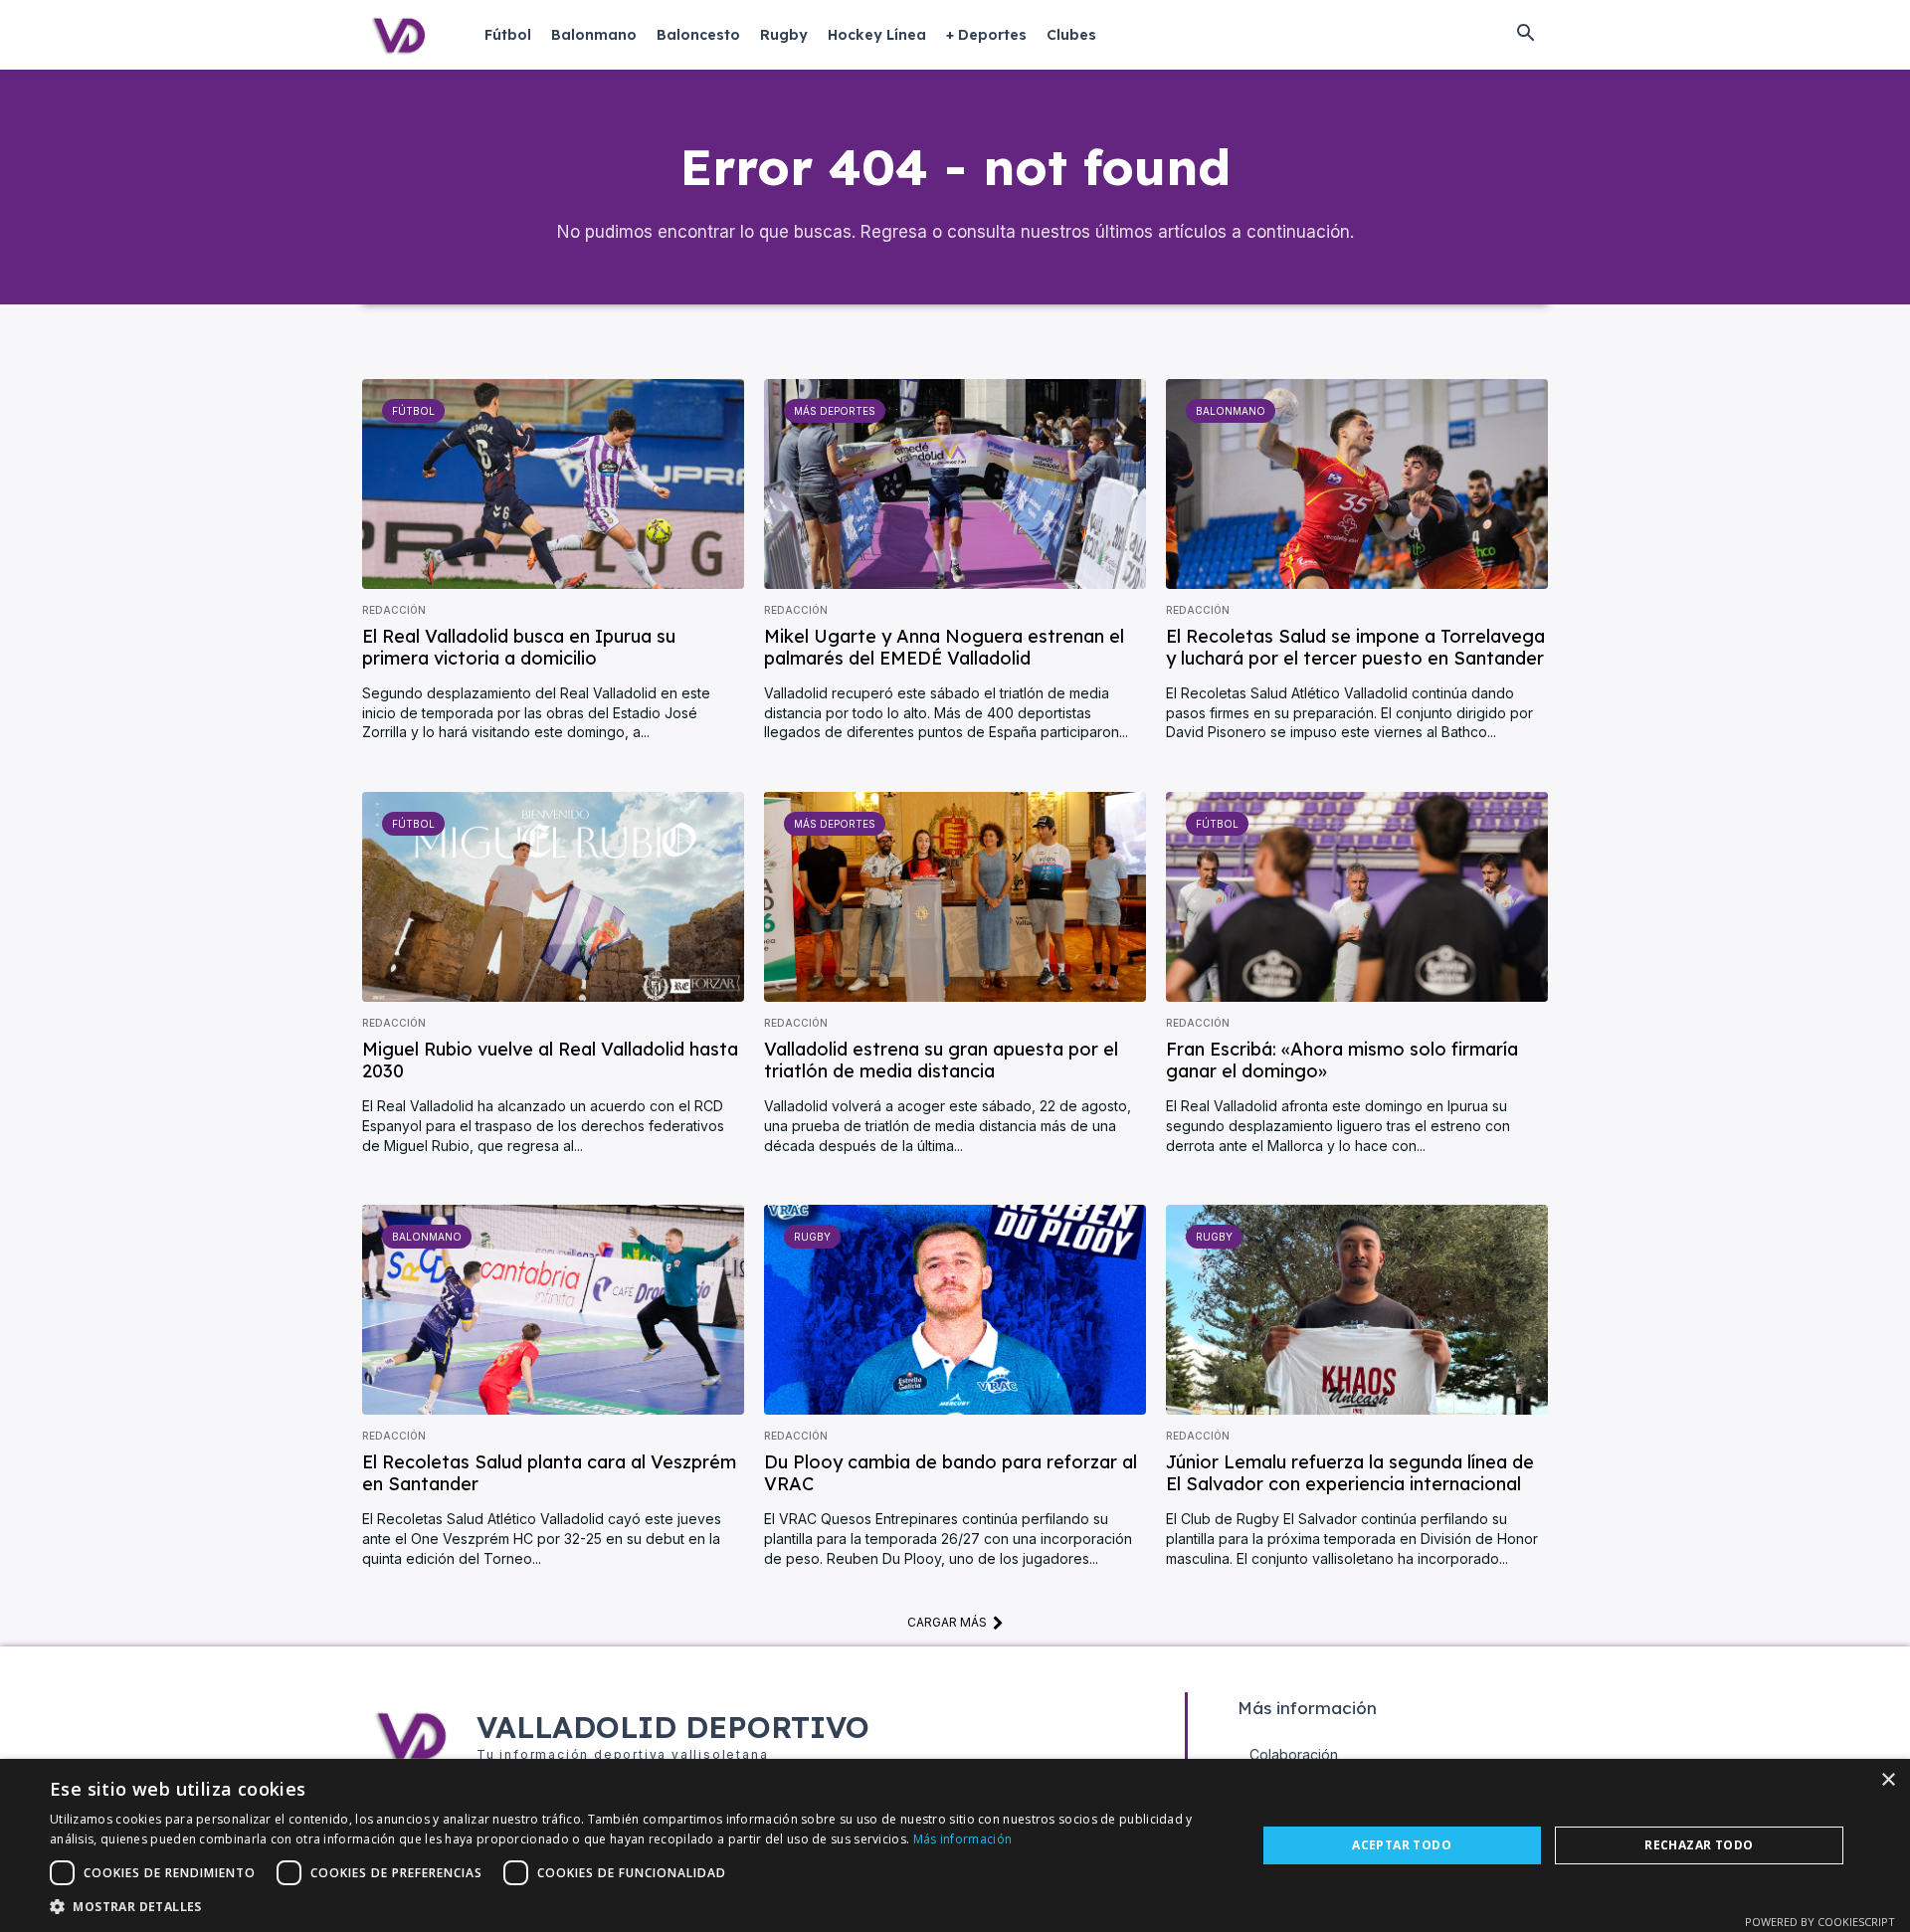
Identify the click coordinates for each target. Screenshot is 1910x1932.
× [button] (1888, 1780)
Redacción (394, 610)
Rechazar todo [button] (1699, 1845)
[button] (1525, 35)
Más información (963, 1839)
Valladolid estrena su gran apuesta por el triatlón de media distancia (941, 1060)
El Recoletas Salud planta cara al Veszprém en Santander (549, 1473)
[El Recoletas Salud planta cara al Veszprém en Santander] (553, 1310)
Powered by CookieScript (1820, 1922)
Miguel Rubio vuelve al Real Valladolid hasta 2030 (550, 1060)
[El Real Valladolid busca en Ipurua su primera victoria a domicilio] (553, 484)
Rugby (812, 1237)
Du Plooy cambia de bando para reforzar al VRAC (951, 1473)
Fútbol (413, 411)
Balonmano (1231, 411)
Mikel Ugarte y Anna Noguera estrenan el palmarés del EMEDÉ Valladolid (944, 647)
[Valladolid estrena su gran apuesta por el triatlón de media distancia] (955, 897)
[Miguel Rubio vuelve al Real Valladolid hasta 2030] (553, 897)
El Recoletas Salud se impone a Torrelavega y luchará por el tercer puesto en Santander (1355, 647)
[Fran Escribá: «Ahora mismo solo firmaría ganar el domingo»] (1357, 897)
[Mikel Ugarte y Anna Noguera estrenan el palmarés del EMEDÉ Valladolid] (955, 484)
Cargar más (947, 1622)
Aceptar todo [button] (1402, 1845)
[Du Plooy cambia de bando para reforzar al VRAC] (955, 1310)
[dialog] (955, 1845)
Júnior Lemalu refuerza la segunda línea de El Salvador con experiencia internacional (1350, 1473)
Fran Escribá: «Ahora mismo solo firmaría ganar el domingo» (1342, 1060)
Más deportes (835, 411)
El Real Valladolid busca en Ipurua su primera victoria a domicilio (519, 647)
